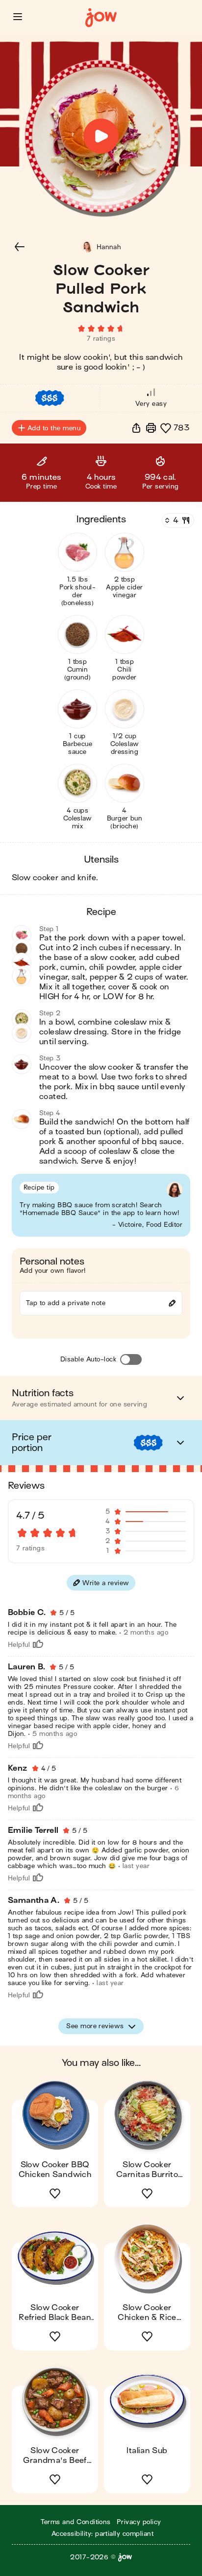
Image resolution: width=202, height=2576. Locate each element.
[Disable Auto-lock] (131, 1359)
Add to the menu (54, 428)
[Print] (151, 428)
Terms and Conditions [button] (76, 2522)
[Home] (101, 18)
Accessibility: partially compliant (102, 2534)
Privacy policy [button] (139, 2522)
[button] (18, 17)
